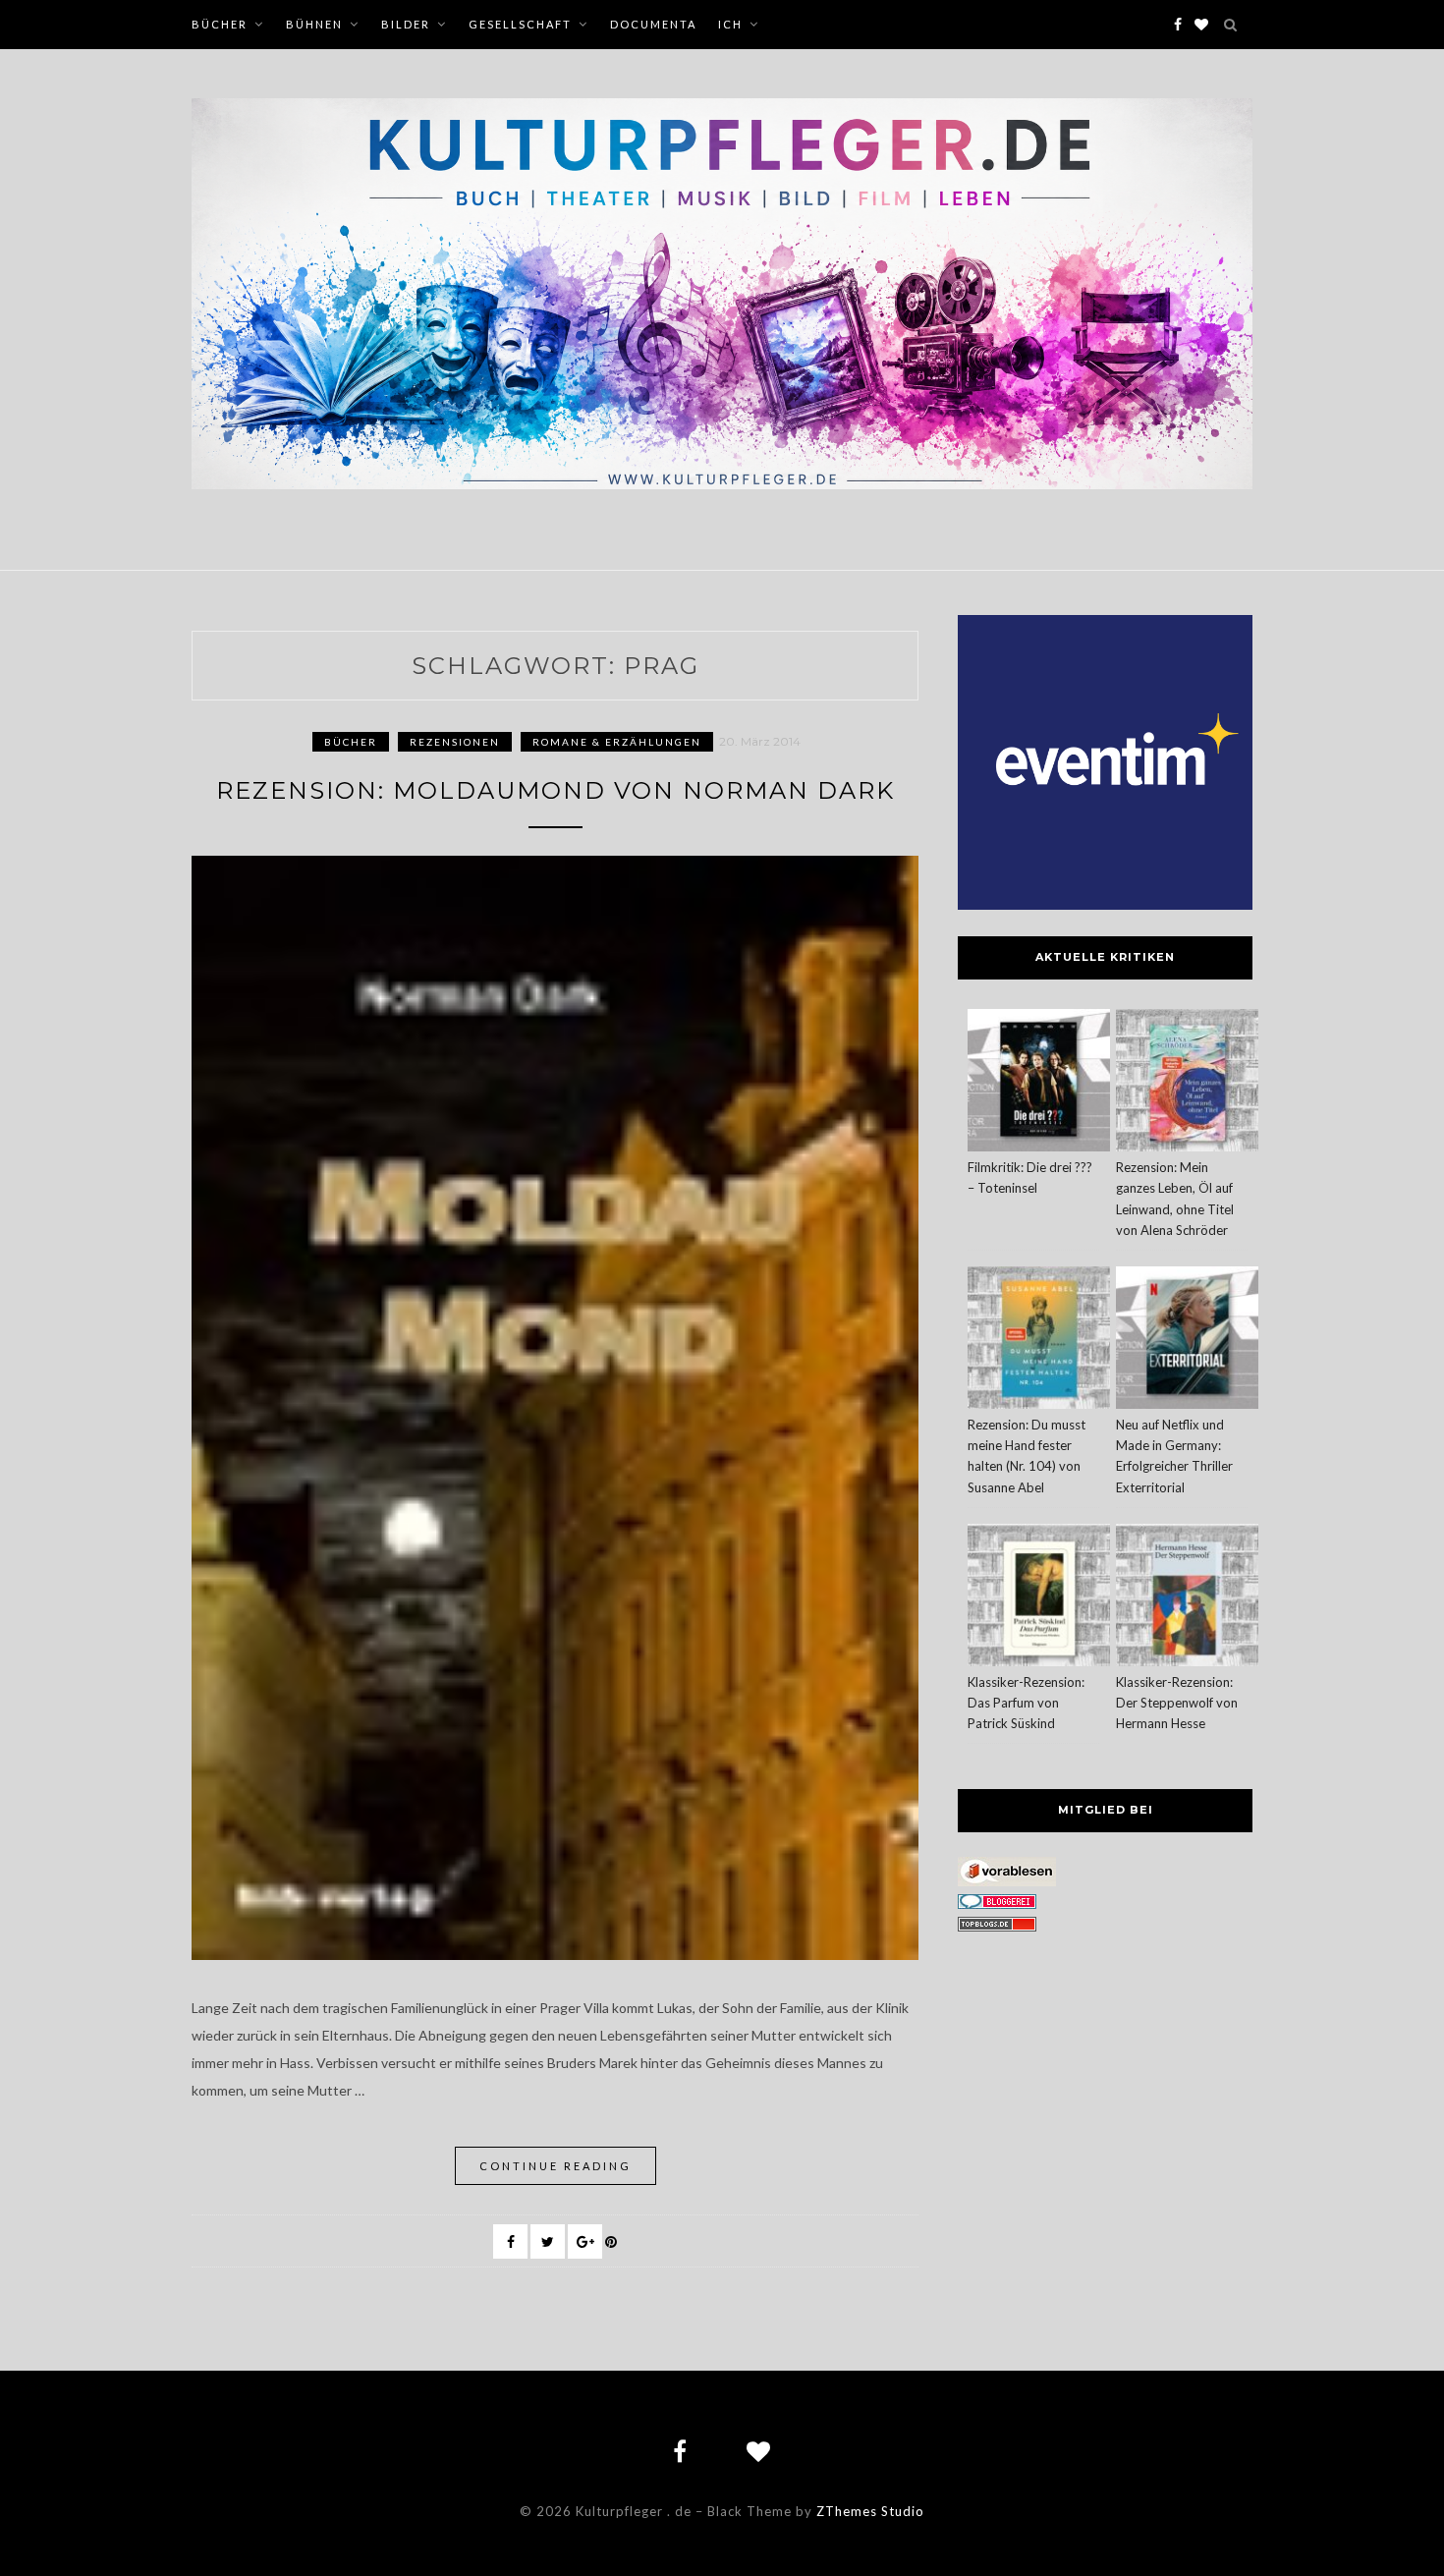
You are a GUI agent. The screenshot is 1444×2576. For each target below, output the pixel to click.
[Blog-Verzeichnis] (997, 1904)
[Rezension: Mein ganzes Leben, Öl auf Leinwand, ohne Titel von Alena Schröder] (1187, 1083)
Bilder (406, 24)
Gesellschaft (520, 24)
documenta (653, 24)
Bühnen (314, 24)
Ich (730, 24)
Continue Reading (555, 2166)
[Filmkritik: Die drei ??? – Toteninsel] (1039, 1083)
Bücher (220, 24)
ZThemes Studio (870, 2511)
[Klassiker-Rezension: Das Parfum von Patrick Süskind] (1039, 1598)
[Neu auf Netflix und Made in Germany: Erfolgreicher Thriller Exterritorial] (1187, 1341)
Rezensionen (455, 742)
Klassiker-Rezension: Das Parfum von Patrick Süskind (1026, 1703)
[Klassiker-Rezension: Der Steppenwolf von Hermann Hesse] (1187, 1598)
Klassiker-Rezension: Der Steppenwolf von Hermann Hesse (1177, 1703)
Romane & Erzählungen (617, 742)
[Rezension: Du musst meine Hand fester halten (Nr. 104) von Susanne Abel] (1039, 1341)
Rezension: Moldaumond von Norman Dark (555, 790)
